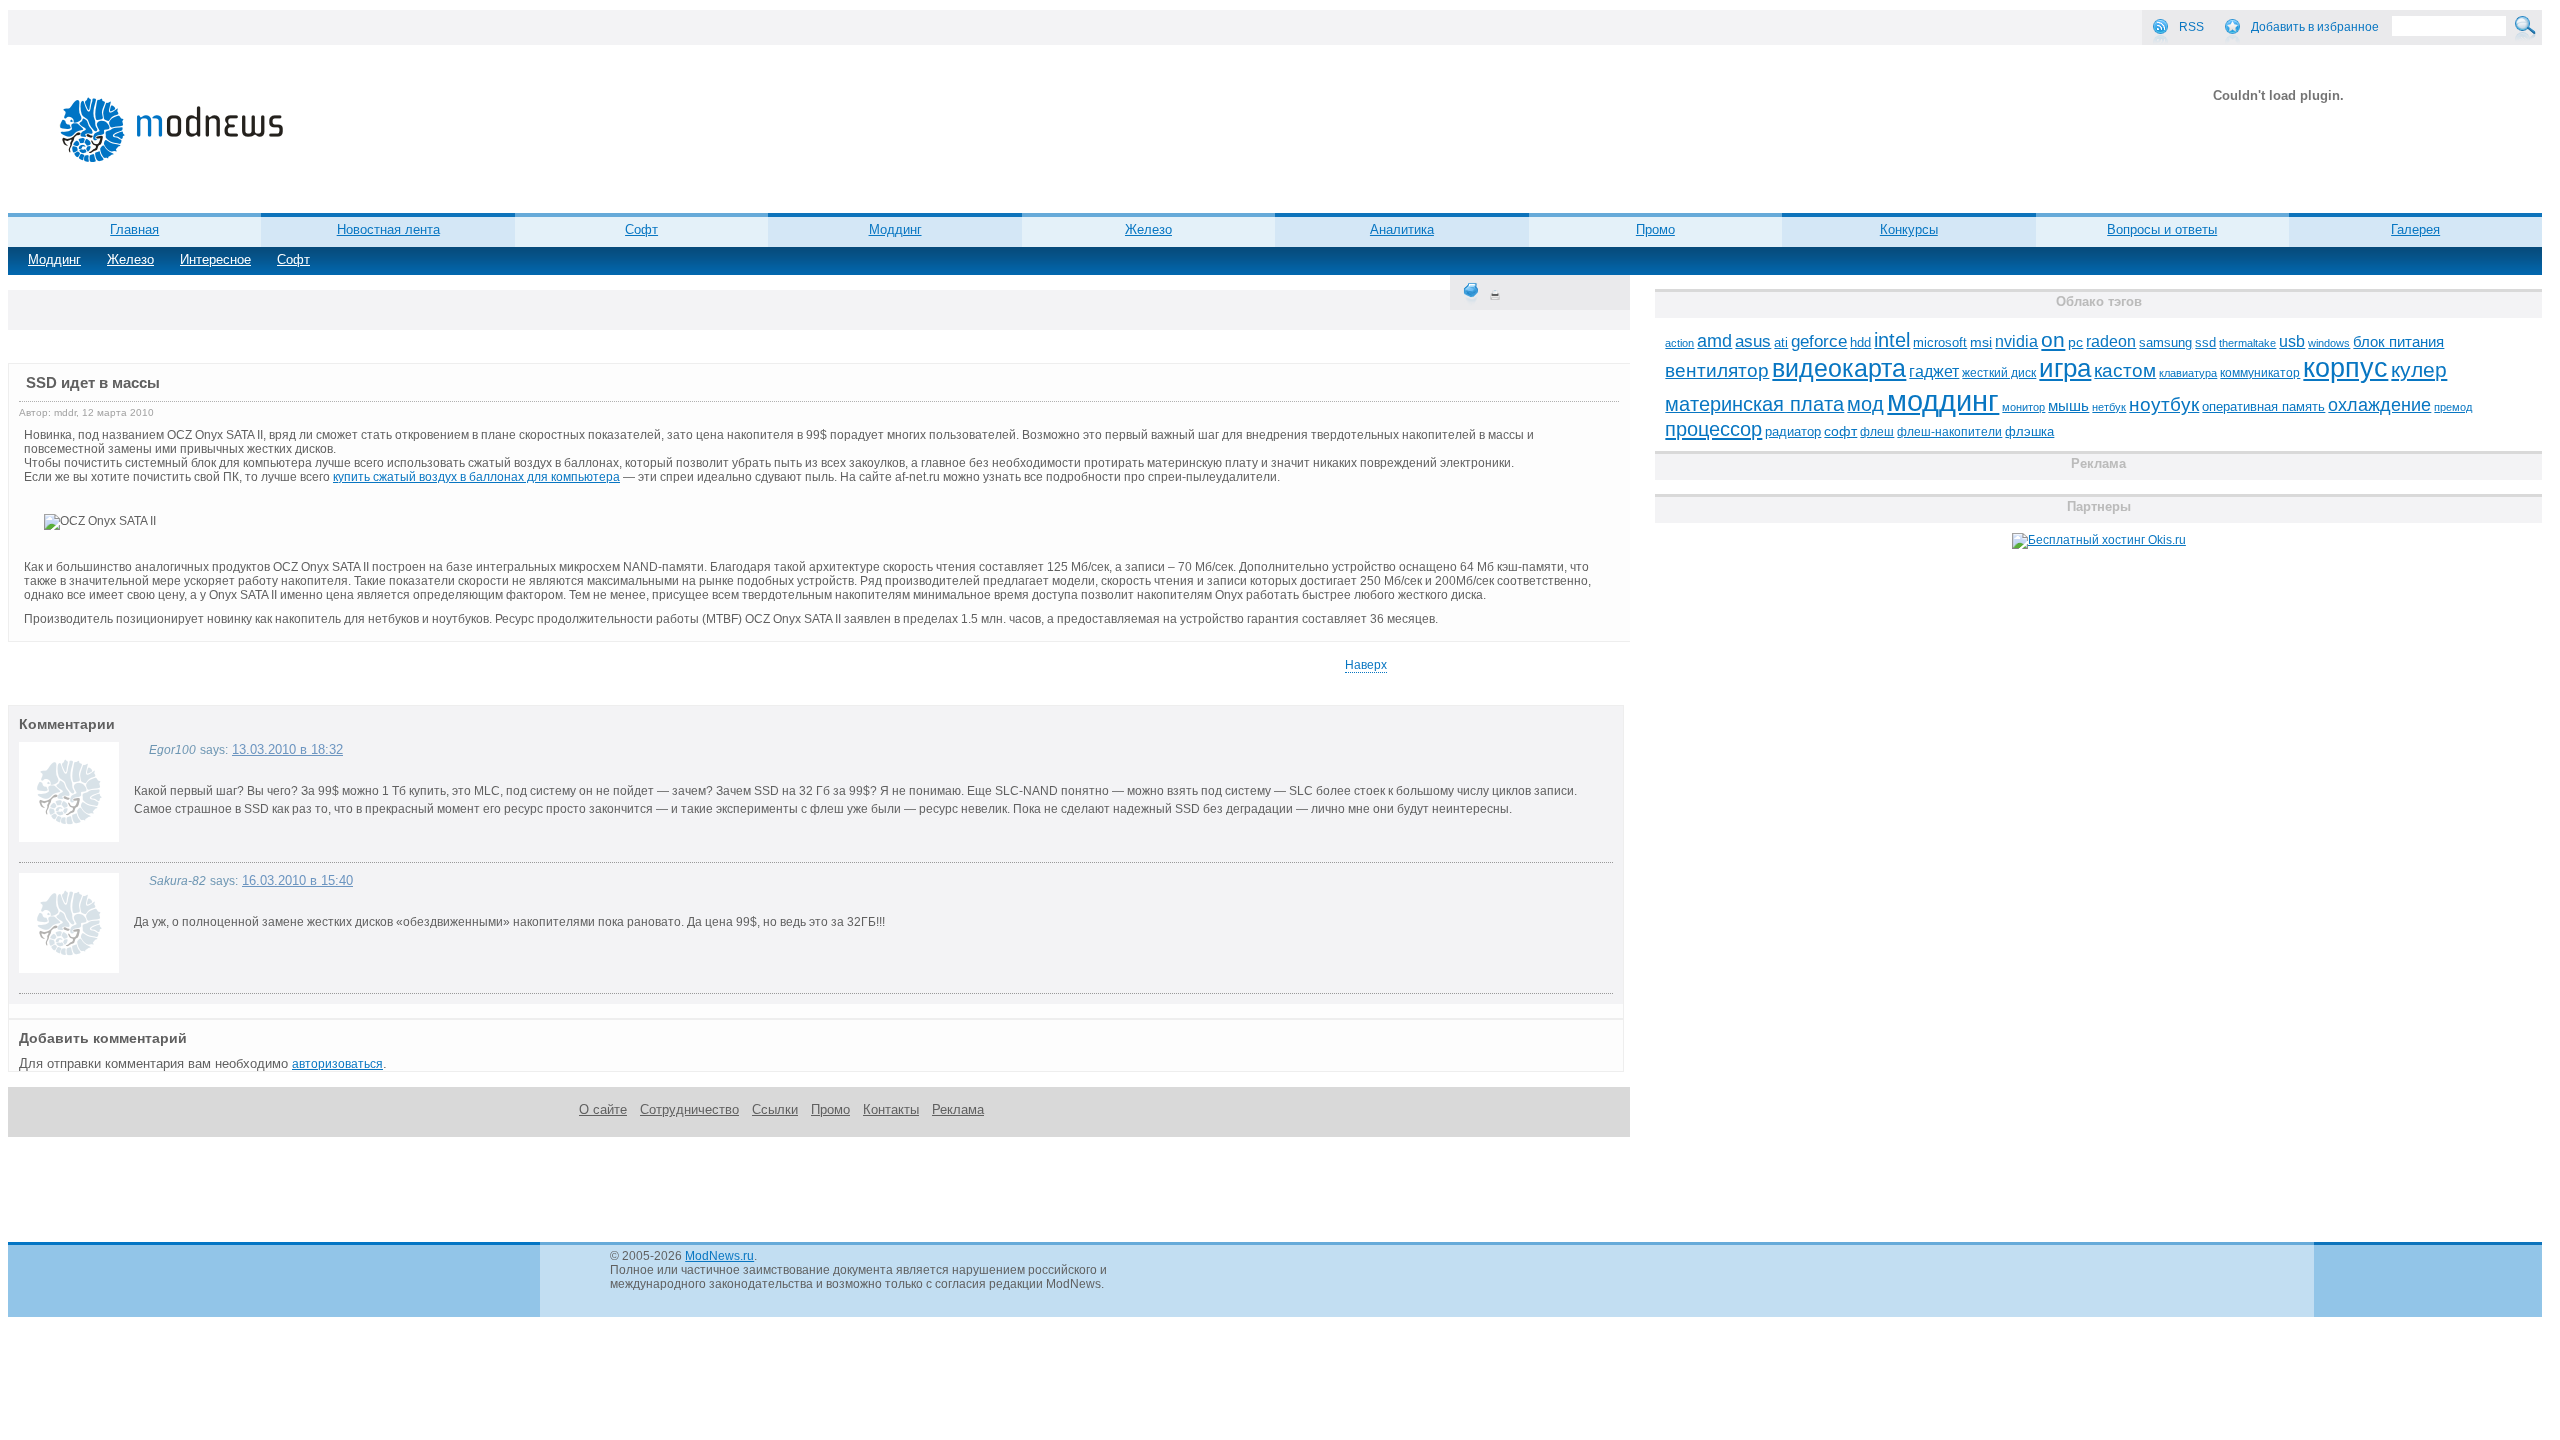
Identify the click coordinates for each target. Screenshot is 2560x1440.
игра (2065, 368)
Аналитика (1402, 229)
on (2053, 340)
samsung (2165, 343)
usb (2292, 341)
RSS (2191, 27)
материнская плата (1754, 404)
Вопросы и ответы (2162, 229)
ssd (2205, 342)
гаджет (1934, 371)
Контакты (891, 1109)
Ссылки (775, 1109)
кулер (2419, 369)
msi (1981, 342)
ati (1781, 342)
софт (1840, 431)
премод (2453, 407)
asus (1753, 341)
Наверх (1366, 665)
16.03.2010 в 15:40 (297, 880)
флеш (1877, 432)
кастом (2125, 370)
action (1679, 343)
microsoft (1940, 342)
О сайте (603, 1109)
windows (2329, 343)
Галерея (2415, 229)
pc (2075, 342)
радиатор (1793, 431)
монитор (2023, 407)
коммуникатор (2260, 373)
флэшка (2029, 431)
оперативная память (2263, 407)
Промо (1655, 229)
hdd (1860, 343)
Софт (293, 259)
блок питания (2398, 342)
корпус (2345, 368)
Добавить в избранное (2315, 27)
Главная (134, 229)
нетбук (2109, 407)
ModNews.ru (719, 1256)
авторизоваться (337, 1064)
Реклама (958, 1109)
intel (1892, 340)
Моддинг (54, 259)
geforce (1819, 341)
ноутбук (2164, 404)
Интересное (215, 259)
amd (1714, 341)
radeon (2111, 341)
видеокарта (1839, 368)
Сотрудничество (689, 1109)
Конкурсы (1909, 229)
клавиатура (2188, 373)
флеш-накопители (1949, 432)
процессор (1713, 429)
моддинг (1943, 400)
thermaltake (2247, 343)
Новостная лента (388, 229)
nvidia (2016, 341)
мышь (2068, 405)
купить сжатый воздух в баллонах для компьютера (476, 477)
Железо (130, 259)
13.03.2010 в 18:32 (287, 749)
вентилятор (1717, 370)
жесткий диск (1999, 373)
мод (1865, 404)
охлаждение (2379, 405)
